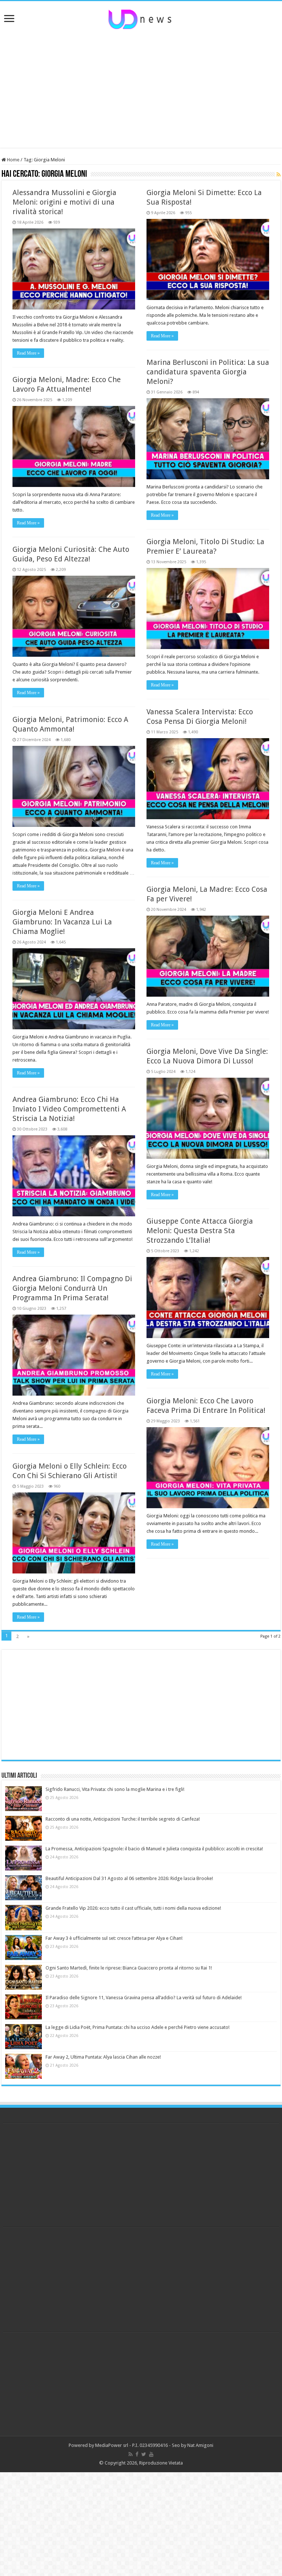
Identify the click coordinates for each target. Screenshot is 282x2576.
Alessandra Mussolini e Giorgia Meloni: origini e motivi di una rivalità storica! (64, 202)
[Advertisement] (141, 89)
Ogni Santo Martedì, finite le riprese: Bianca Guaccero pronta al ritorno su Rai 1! (129, 1968)
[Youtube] (151, 2454)
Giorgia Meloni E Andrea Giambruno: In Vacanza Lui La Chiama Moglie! (62, 922)
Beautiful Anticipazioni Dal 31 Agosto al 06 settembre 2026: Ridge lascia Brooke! (129, 1878)
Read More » (28, 353)
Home (13, 160)
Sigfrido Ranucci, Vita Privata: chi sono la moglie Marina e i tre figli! (115, 1789)
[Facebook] (137, 2454)
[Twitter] (144, 2454)
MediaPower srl (112, 2445)
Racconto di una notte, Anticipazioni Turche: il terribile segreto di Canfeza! (123, 1819)
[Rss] (131, 2454)
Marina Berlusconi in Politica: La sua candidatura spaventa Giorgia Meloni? (208, 372)
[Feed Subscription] (279, 175)
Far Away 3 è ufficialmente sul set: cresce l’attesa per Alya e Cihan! (114, 1938)
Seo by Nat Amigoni (193, 2445)
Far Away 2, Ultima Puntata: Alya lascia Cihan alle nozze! (103, 2057)
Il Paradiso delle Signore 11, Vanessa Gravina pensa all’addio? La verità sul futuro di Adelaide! (144, 1998)
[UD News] (141, 18)
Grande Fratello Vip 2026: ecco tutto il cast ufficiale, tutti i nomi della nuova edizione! (133, 1908)
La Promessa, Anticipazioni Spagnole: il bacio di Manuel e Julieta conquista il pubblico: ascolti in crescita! (154, 1849)
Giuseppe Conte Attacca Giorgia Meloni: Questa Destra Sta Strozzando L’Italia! (200, 1231)
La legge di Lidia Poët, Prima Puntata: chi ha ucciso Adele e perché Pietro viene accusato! (138, 2027)
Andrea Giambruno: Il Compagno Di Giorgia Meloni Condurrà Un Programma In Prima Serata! (72, 1288)
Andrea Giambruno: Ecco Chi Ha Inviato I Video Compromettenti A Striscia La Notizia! (69, 1109)
